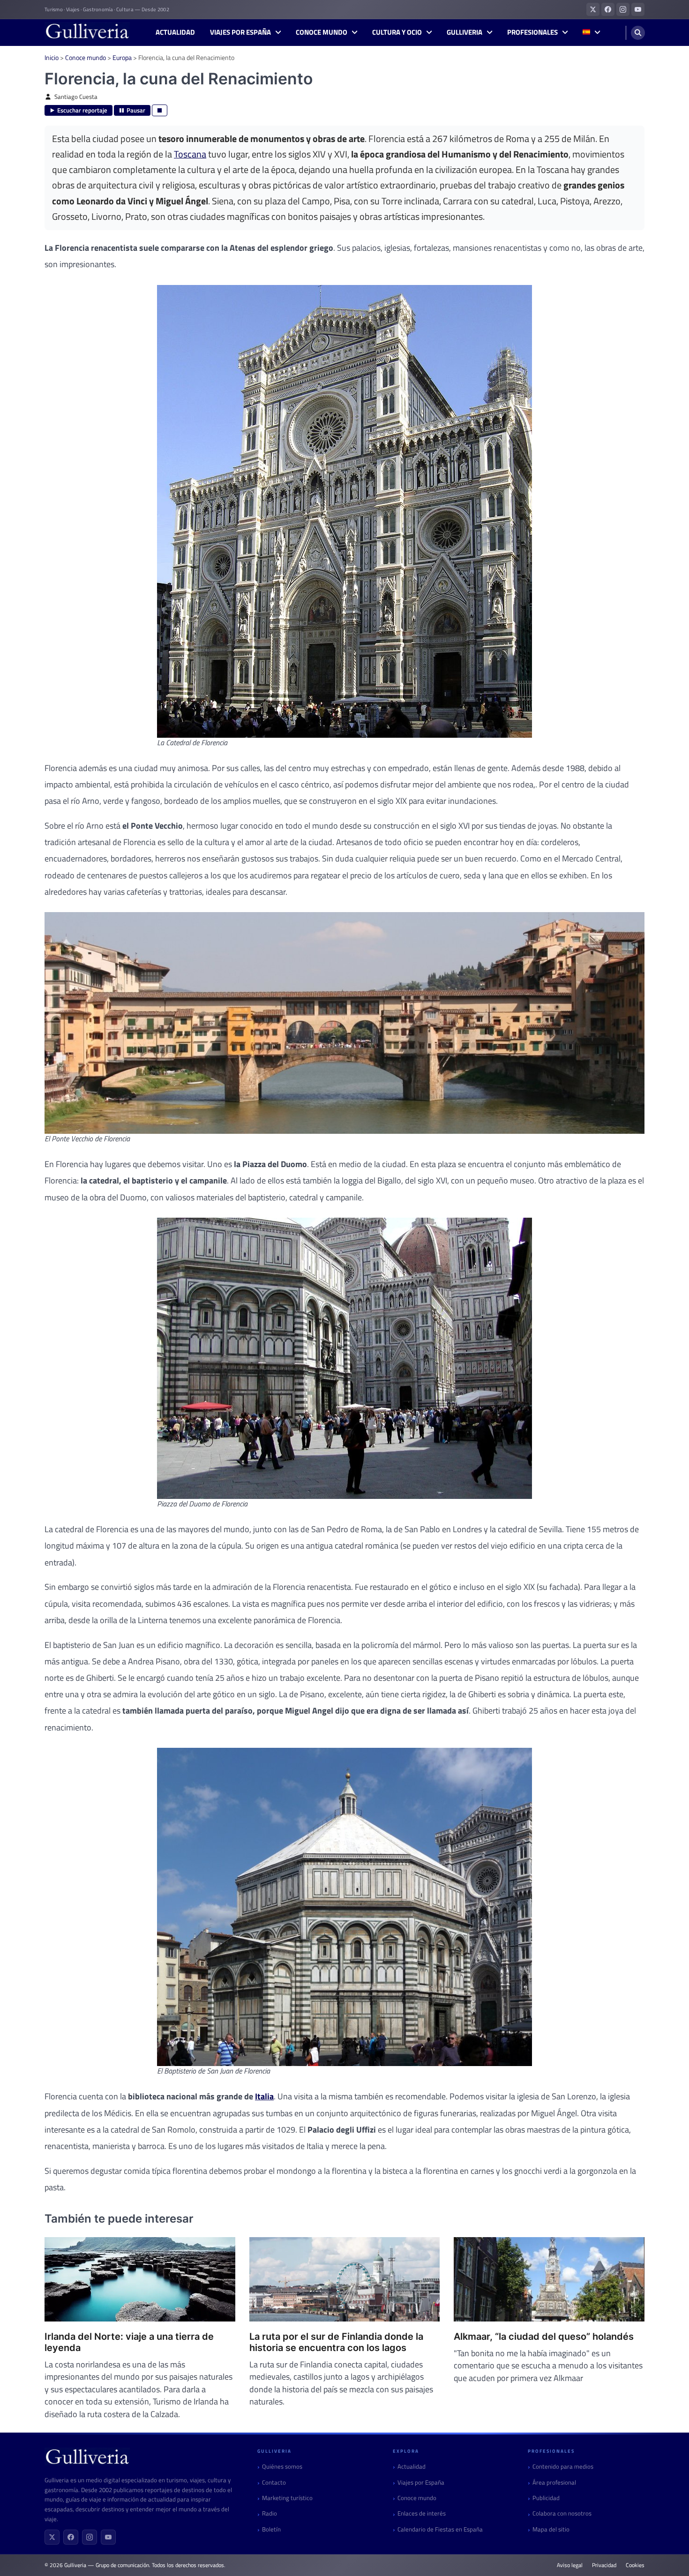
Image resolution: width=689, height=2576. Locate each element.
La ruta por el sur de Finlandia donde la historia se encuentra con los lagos (336, 2342)
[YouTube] (108, 2537)
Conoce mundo (322, 32)
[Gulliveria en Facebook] (608, 9)
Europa (122, 57)
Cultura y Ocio (397, 32)
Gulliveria (464, 32)
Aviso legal (570, 2565)
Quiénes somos (282, 2467)
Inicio (52, 57)
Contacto (274, 2482)
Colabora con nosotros (562, 2513)
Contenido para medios (563, 2467)
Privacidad (604, 2565)
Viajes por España (240, 32)
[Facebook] (71, 2537)
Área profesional (554, 2482)
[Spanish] (591, 33)
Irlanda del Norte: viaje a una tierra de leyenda (129, 2342)
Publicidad (546, 2498)
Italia (264, 2096)
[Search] (638, 33)
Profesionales (532, 32)
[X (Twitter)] (52, 2537)
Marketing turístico (287, 2498)
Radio (270, 2513)
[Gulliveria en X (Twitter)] (593, 9)
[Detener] (160, 110)
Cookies (635, 2565)
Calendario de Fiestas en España (440, 2529)
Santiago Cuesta (76, 97)
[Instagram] (90, 2537)
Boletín (271, 2529)
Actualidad (175, 32)
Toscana (190, 154)
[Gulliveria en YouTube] (638, 9)
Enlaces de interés (422, 2513)
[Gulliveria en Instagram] (623, 9)
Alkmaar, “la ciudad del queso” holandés (544, 2336)
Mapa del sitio (551, 2529)
